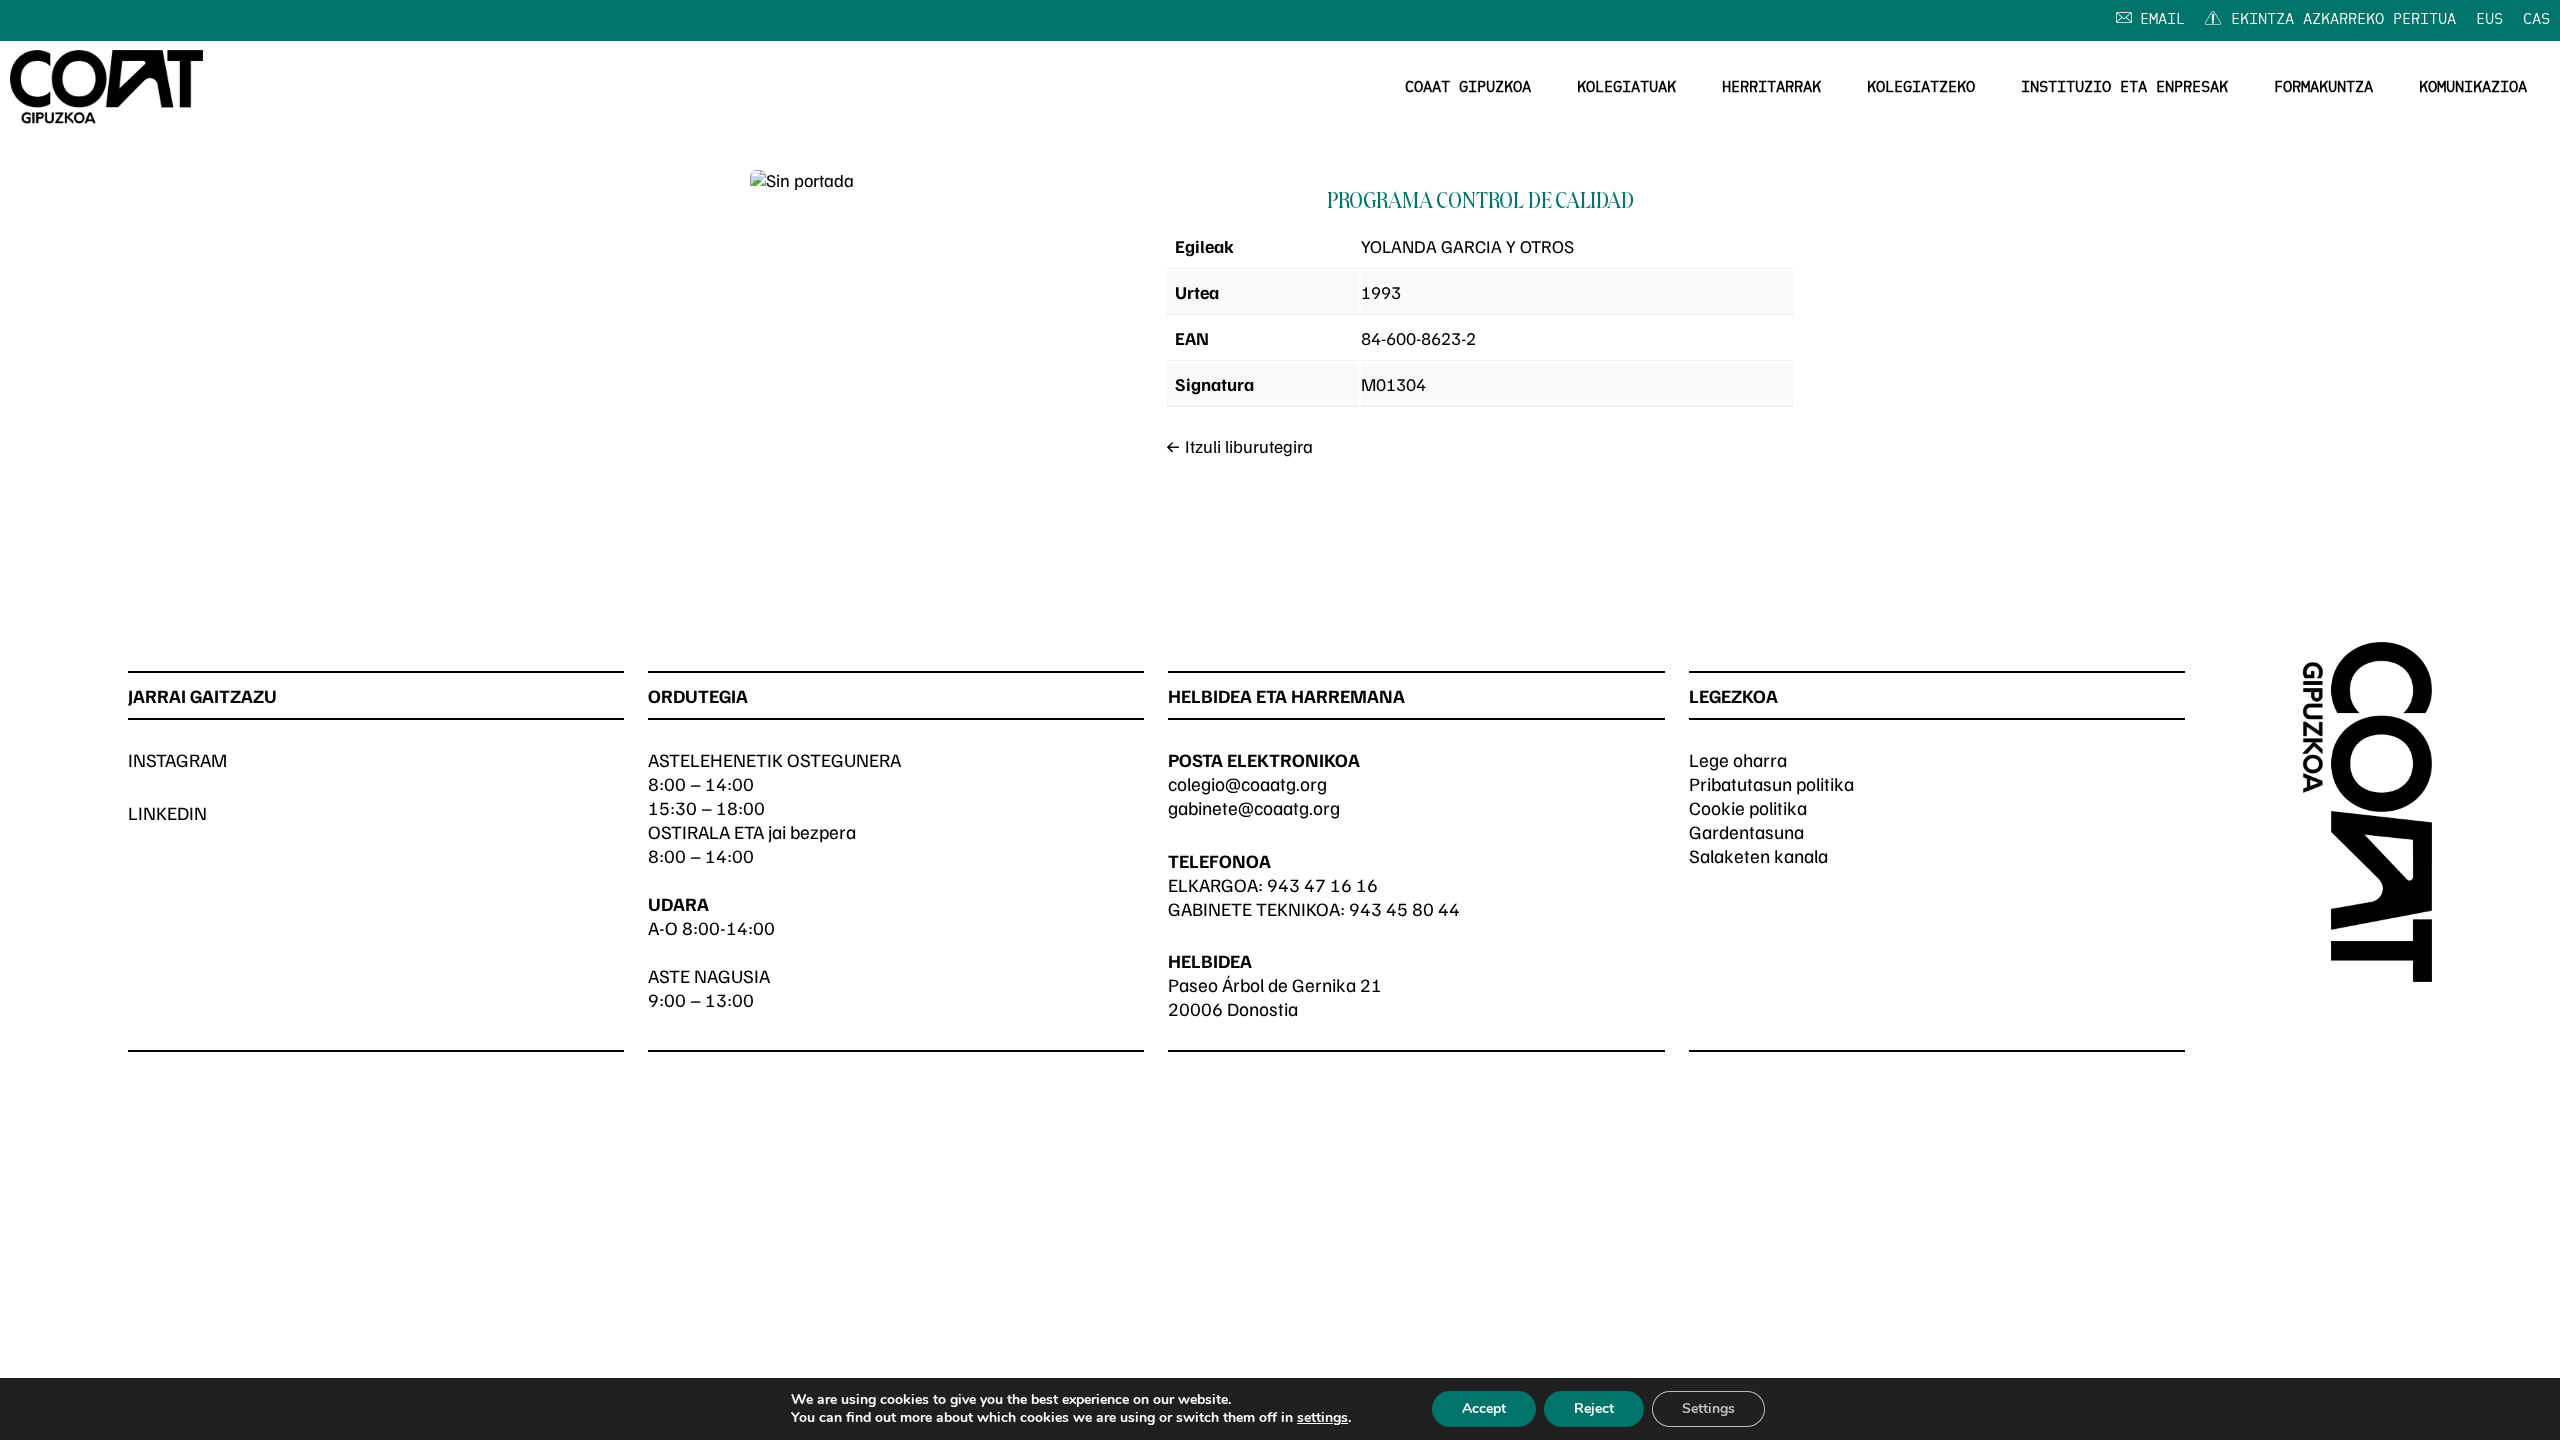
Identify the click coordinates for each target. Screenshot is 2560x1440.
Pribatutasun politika (1771, 783)
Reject (1594, 1408)
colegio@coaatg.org (1247, 783)
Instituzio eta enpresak (2124, 88)
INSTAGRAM (177, 759)
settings (1322, 1418)
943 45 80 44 (1404, 908)
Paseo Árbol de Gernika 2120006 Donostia (1275, 996)
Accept (1484, 1408)
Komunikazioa (2473, 88)
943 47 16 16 (1322, 884)
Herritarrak (1771, 88)
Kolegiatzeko (1921, 88)
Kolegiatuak (1626, 88)
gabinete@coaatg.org (1254, 807)
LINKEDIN (167, 812)
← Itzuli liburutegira (1239, 446)
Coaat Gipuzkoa (1468, 88)
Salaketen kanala (1758, 855)
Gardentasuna (1746, 831)
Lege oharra (1738, 759)
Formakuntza (2323, 88)
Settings (1708, 1408)
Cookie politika (1748, 807)
